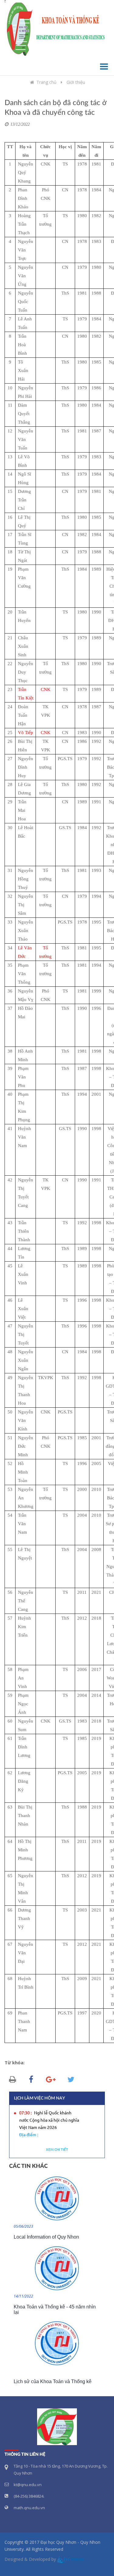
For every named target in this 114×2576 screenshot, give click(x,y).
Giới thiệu (76, 82)
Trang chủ (47, 82)
